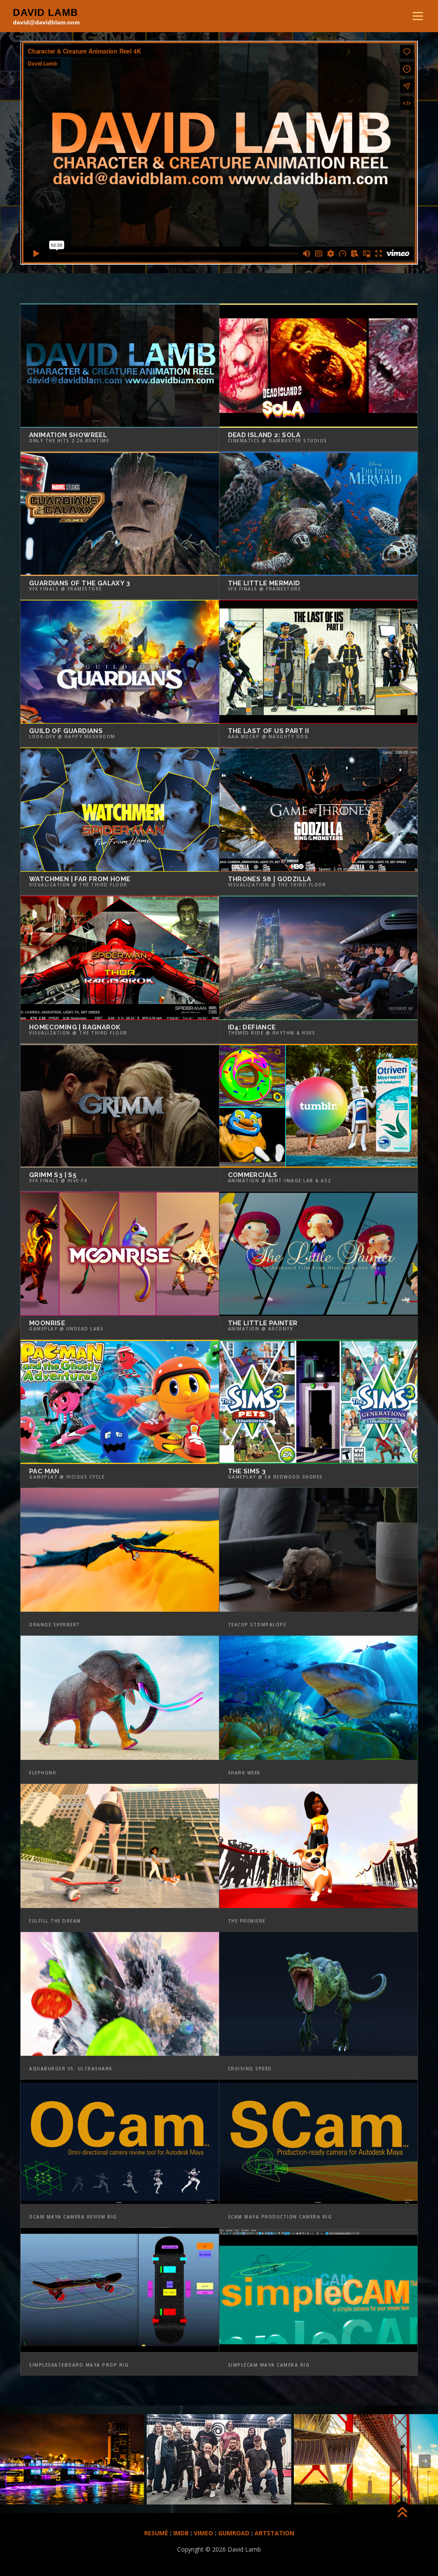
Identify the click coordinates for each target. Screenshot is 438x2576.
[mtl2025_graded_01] (219, 2459)
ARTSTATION (274, 2533)
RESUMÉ (156, 2533)
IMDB (181, 2533)
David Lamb (46, 12)
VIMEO (203, 2533)
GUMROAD (235, 2533)
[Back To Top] (402, 2513)
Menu (418, 16)
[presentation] (13, 2461)
